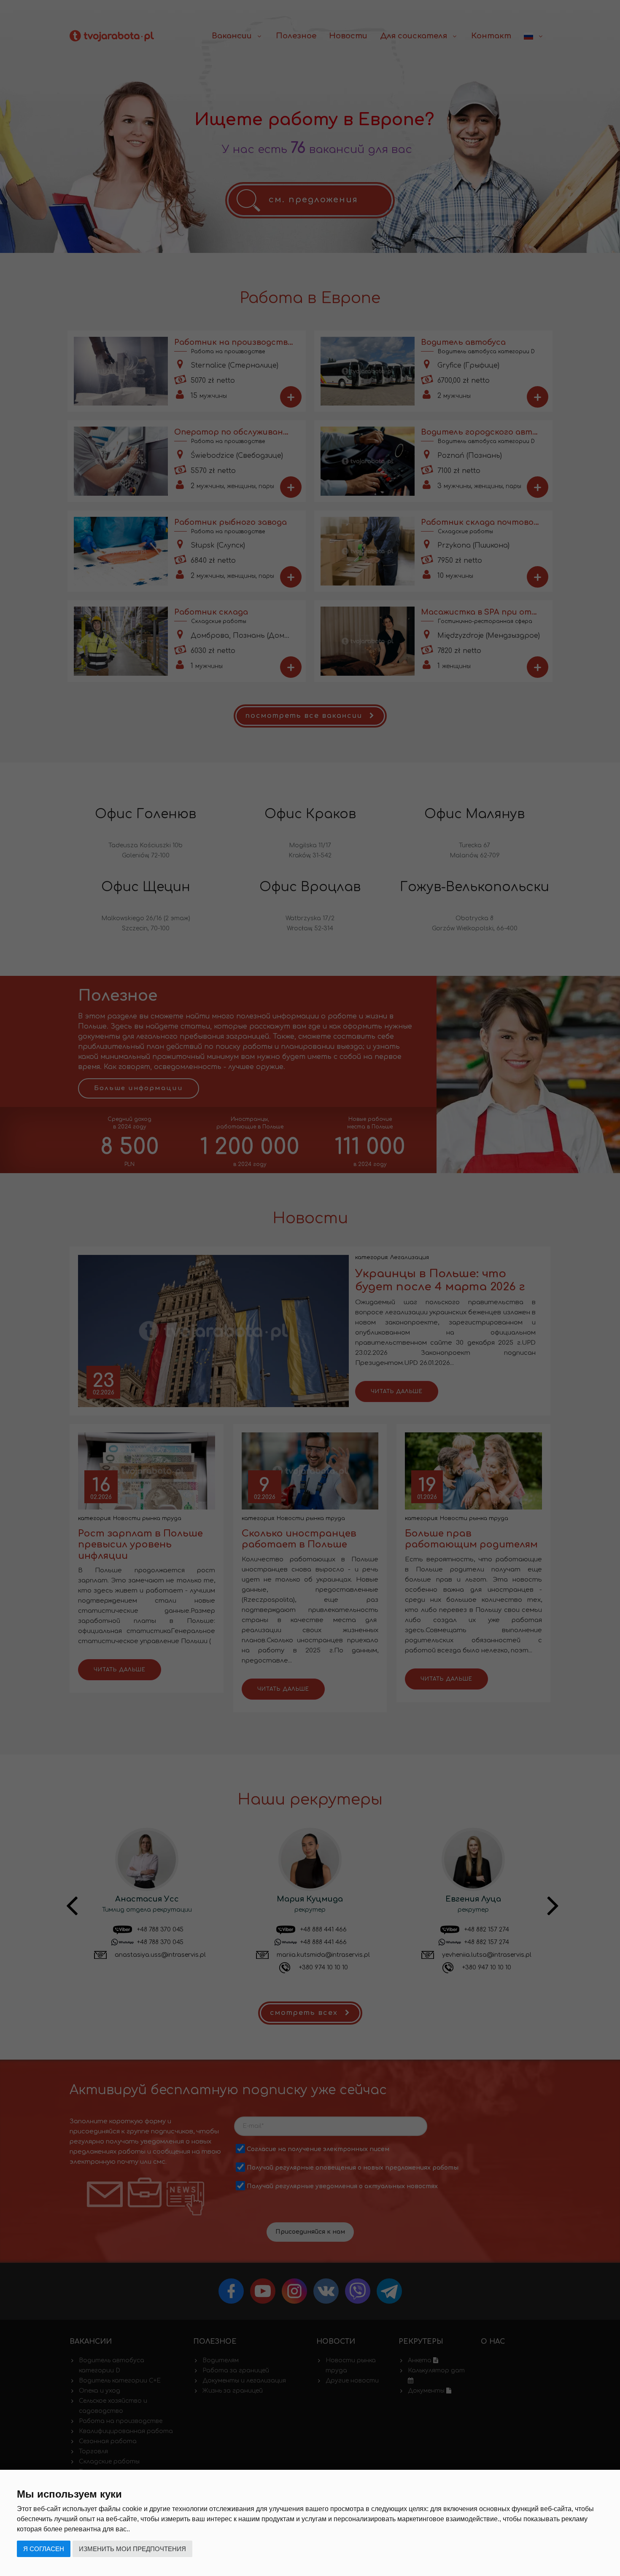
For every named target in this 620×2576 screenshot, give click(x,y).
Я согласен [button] (44, 2549)
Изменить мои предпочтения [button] (132, 2549)
